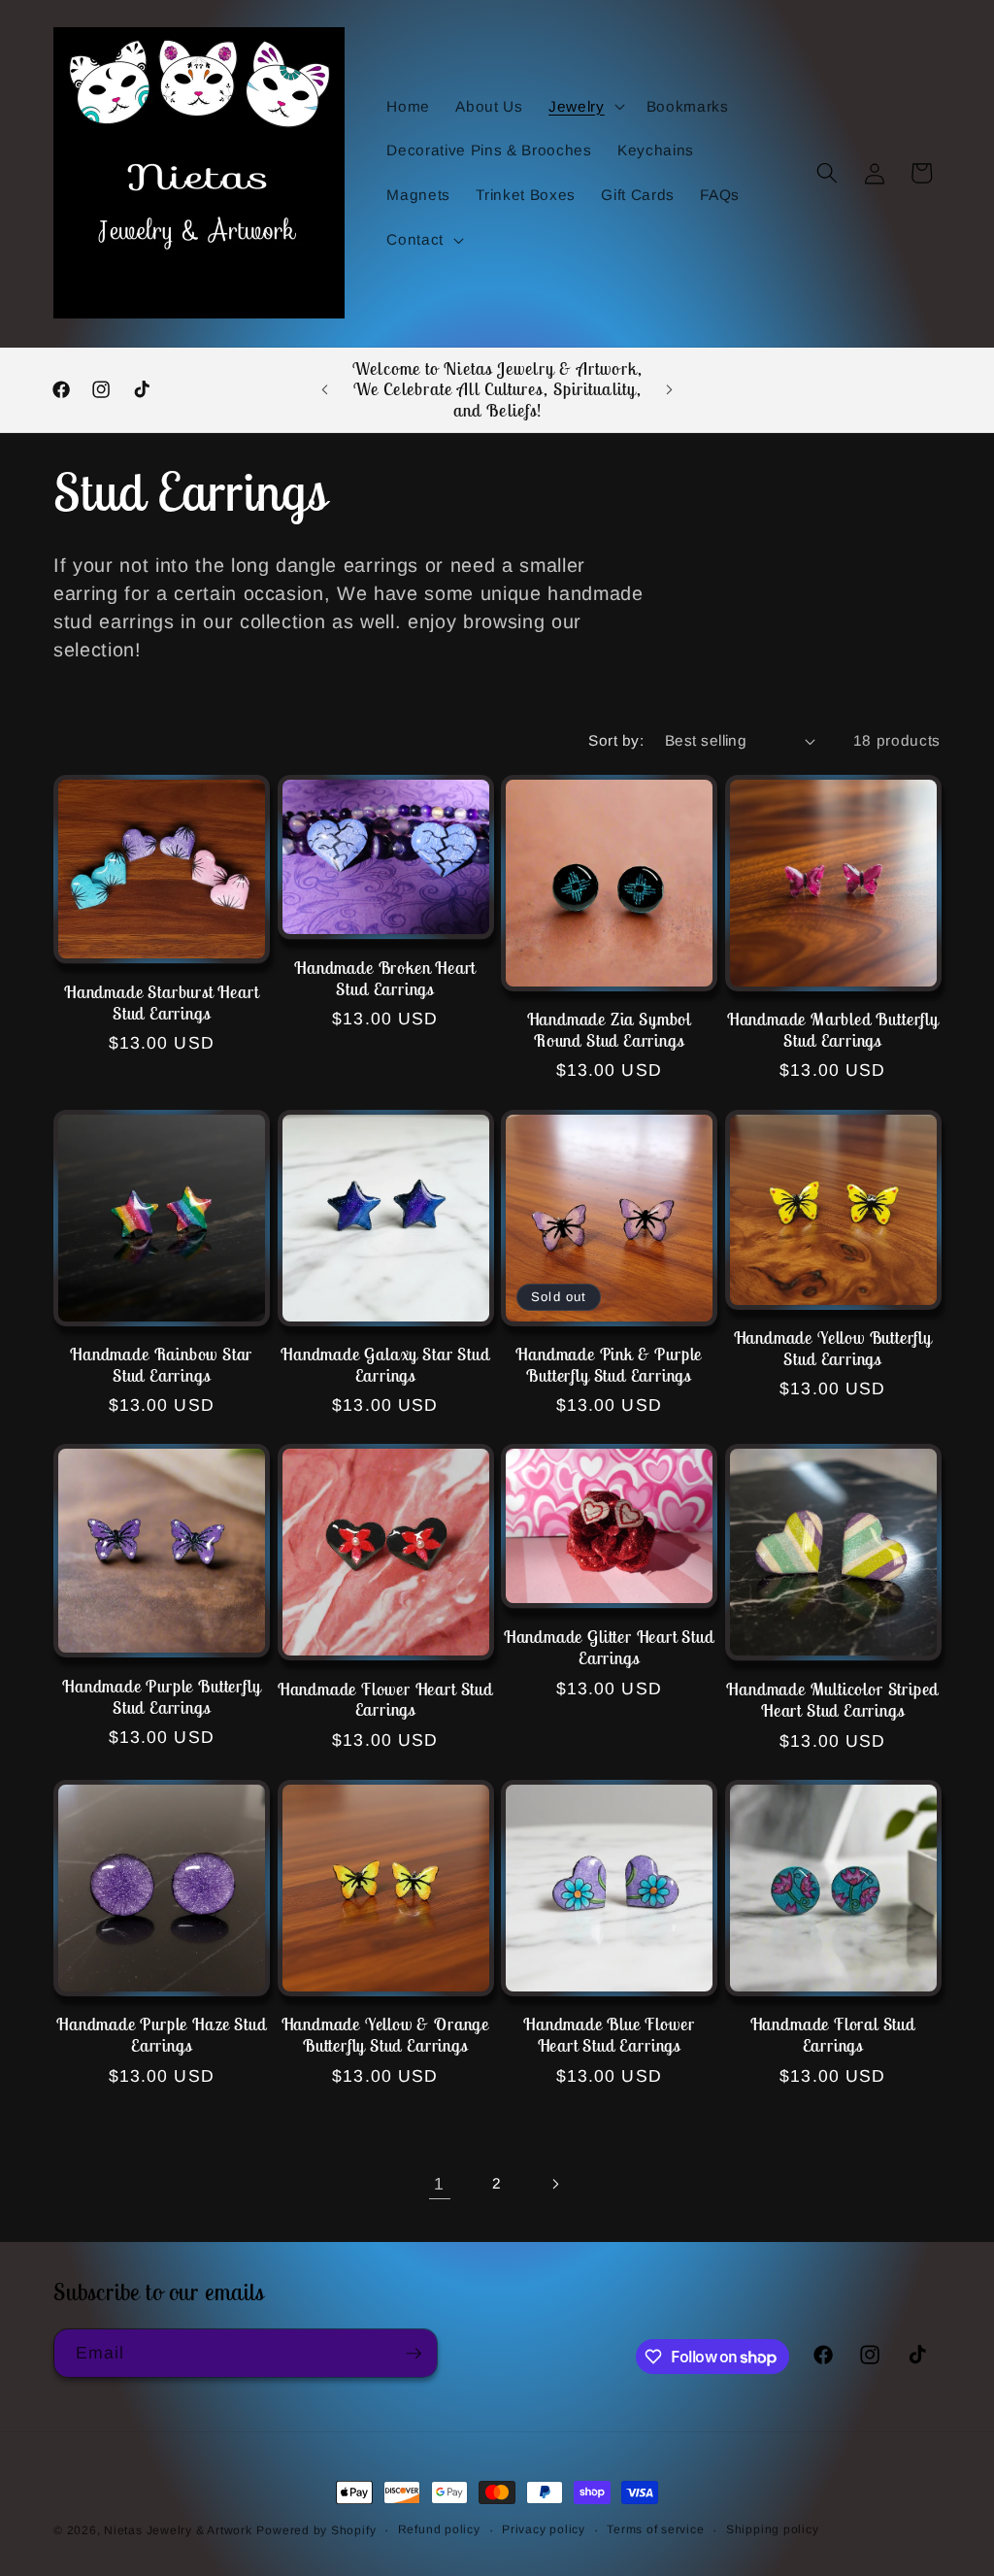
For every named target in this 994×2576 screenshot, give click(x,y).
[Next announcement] (669, 389)
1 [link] (439, 2184)
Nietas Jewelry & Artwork (178, 2530)
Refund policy (439, 2529)
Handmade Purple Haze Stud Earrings (161, 2035)
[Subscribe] (414, 2354)
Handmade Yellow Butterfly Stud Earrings (833, 1349)
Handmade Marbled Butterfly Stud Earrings (833, 1030)
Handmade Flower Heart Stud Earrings (385, 1700)
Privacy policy (544, 2529)
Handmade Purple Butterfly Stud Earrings (161, 1697)
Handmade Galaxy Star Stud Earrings (385, 1365)
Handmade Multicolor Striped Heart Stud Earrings (832, 1700)
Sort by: (616, 740)
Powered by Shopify (316, 2530)
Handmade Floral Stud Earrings (833, 2035)
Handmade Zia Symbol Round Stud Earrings (609, 1030)
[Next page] (554, 2184)
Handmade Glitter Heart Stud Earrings (609, 1648)
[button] (585, 106)
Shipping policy (773, 2529)
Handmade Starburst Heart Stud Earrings (161, 1003)
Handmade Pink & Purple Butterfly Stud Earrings (609, 1365)
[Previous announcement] (325, 389)
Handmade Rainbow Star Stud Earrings (161, 1365)
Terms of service (655, 2529)
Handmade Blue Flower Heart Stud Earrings (609, 2035)
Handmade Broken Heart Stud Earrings (385, 979)
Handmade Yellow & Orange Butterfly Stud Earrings (385, 2035)
